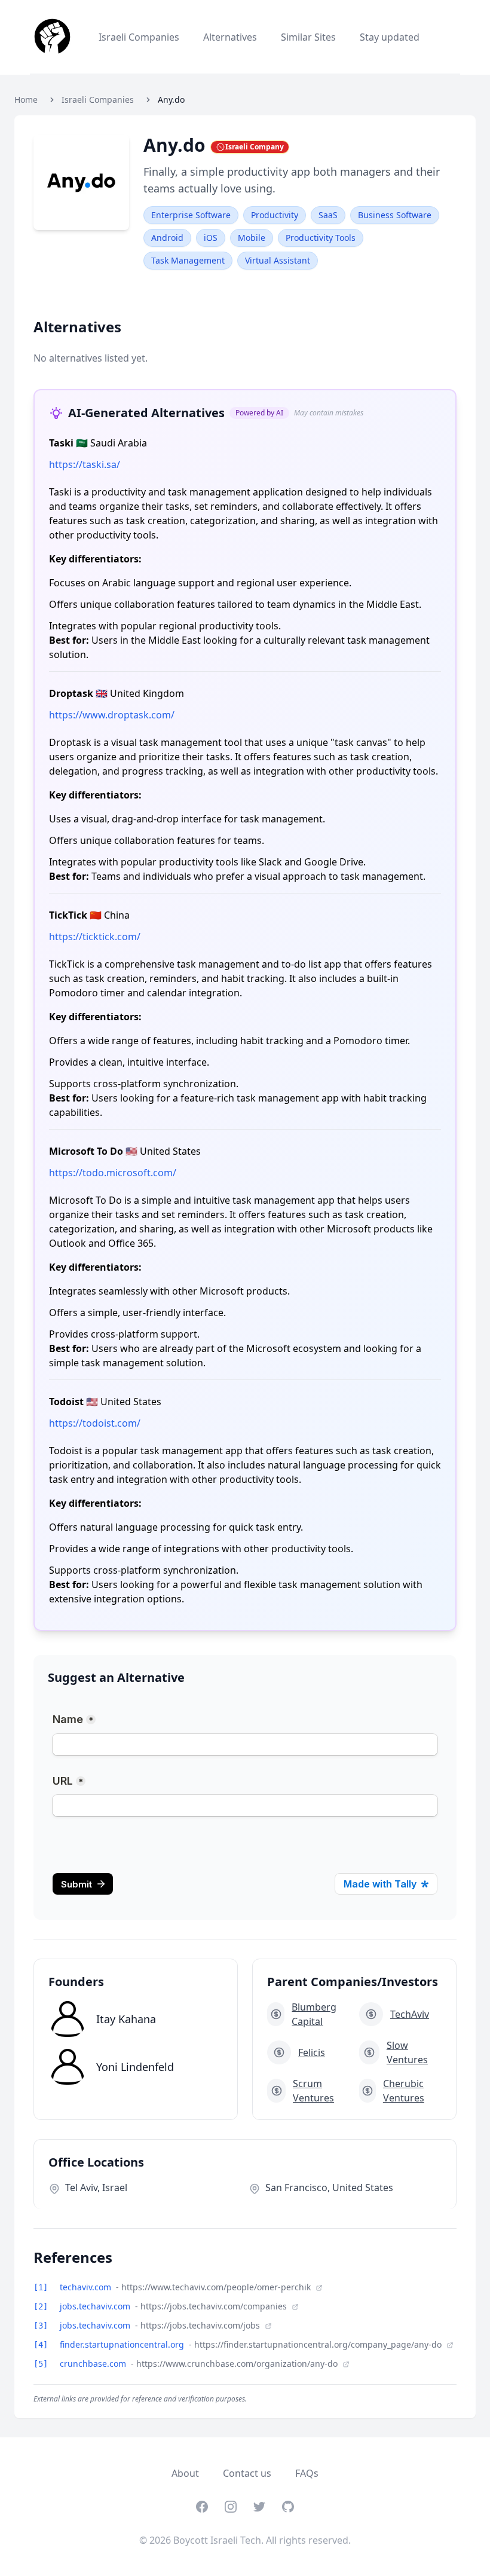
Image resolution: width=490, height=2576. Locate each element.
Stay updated (390, 37)
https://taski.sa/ (85, 464)
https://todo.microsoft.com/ (113, 1173)
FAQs (307, 2473)
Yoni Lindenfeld (135, 2067)
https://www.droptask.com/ (112, 715)
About (185, 2473)
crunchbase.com (94, 2364)
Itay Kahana (126, 2019)
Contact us (247, 2473)
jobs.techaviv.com (96, 2306)
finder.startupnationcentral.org (123, 2344)
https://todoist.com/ (95, 1423)
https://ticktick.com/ (95, 937)
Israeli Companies (139, 37)
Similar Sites (308, 37)
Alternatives (230, 37)
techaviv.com (87, 2287)
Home (26, 100)
